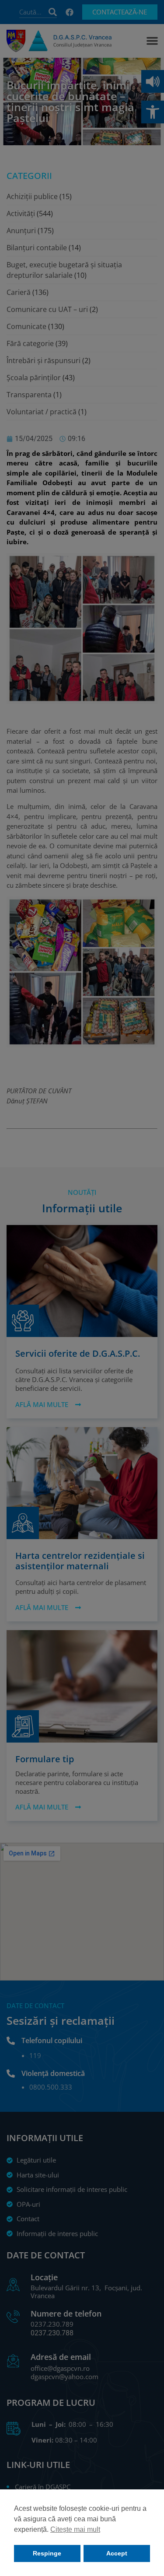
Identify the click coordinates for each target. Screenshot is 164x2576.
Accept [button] (117, 2553)
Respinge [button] (47, 2553)
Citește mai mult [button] (75, 2529)
